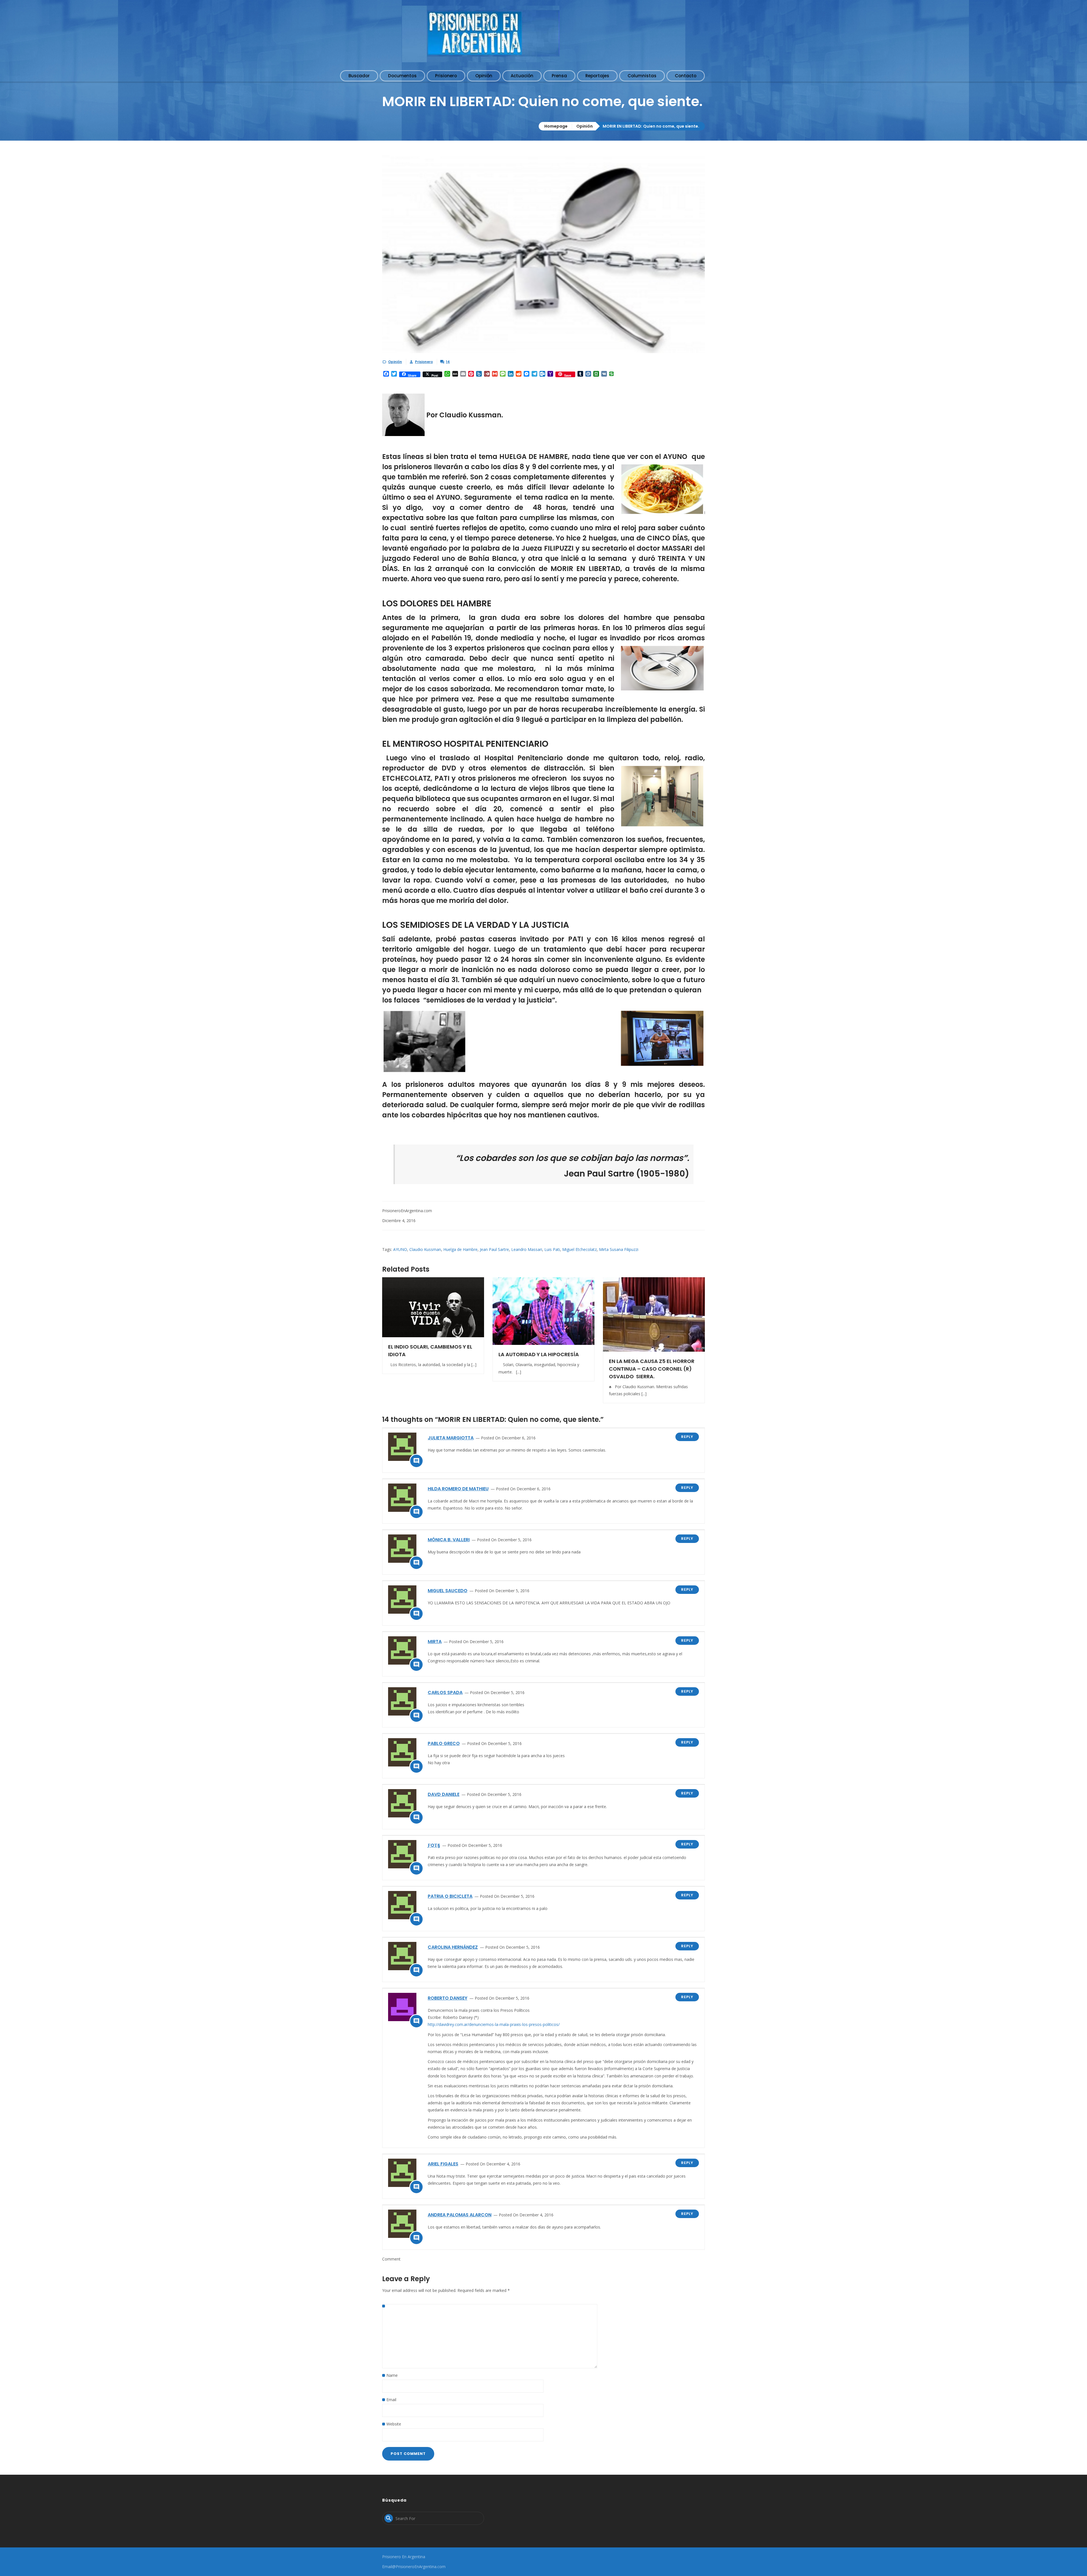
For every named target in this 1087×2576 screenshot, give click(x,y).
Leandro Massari (527, 1249)
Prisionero (424, 362)
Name (392, 2375)
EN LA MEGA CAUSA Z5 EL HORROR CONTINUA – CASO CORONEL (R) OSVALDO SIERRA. (652, 1369)
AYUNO (400, 1249)
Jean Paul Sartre (494, 1249)
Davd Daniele (444, 1794)
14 (448, 362)
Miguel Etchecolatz (579, 1249)
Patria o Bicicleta (450, 1896)
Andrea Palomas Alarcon (460, 2215)
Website (394, 2424)
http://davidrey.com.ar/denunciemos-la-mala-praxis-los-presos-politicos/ (494, 2024)
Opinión (585, 126)
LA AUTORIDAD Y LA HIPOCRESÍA (539, 1354)
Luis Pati (552, 1249)
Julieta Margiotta (451, 1438)
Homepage (556, 126)
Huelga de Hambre (460, 1249)
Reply (687, 1437)
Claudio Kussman (425, 1249)
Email (391, 2400)
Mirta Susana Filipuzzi (619, 1249)
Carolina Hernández (453, 1947)
